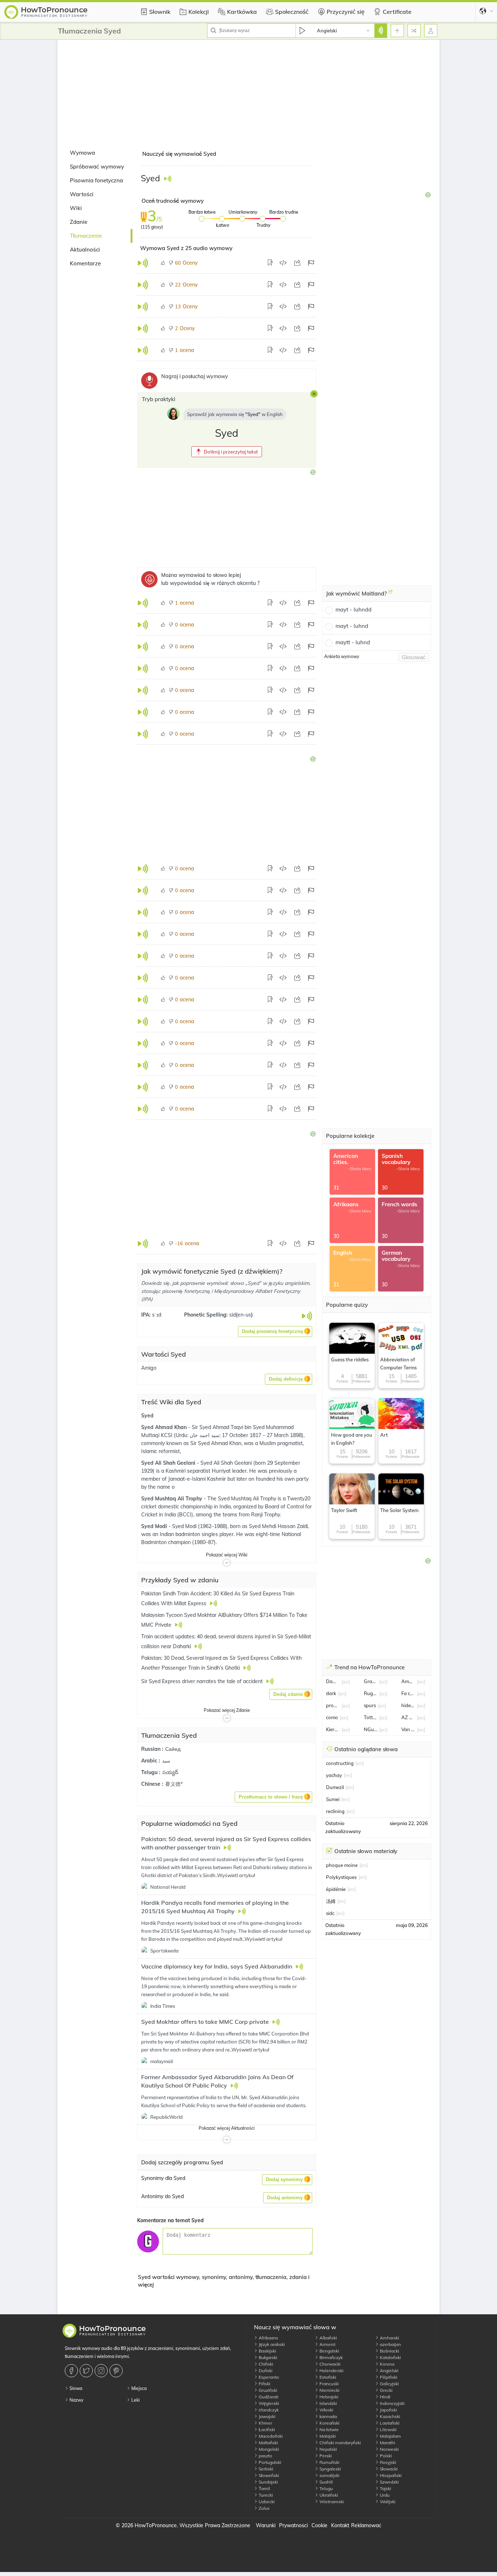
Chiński (265, 2364)
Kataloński (390, 2357)
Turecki (265, 2495)
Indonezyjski (392, 2403)
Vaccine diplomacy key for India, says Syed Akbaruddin (217, 1966)
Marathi (387, 2443)
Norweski (389, 2449)
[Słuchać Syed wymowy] (168, 179)
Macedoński (270, 2436)
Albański (328, 2338)
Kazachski (389, 2416)
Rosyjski (387, 2462)
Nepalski (328, 2449)
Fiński (264, 2384)
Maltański (268, 2443)
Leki (135, 2400)
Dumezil (335, 1787)
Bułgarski (267, 2357)
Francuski (329, 2384)
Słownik (160, 12)
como (332, 1717)
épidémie (336, 1889)
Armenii (327, 2344)
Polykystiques (341, 1877)
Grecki (386, 2390)
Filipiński (388, 2377)
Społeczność (292, 12)
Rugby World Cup (371, 1693)
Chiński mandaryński (340, 2443)
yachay (334, 1775)
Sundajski (268, 2482)
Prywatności (293, 2525)
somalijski (329, 2475)
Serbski (265, 2469)
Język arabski (271, 2344)
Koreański (329, 2423)
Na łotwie (329, 2429)
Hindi (385, 2397)
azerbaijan (390, 2344)
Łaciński (266, 2429)
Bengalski (329, 2351)
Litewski (388, 2429)
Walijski (387, 2502)
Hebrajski (328, 2397)
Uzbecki (266, 2502)
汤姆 (331, 1901)
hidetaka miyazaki (408, 1705)
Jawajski (267, 2416)
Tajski (385, 2488)
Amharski (389, 2338)
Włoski (326, 2410)
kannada (328, 2416)
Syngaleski (330, 2469)
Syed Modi (155, 1526)
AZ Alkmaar (408, 1717)
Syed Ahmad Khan (165, 1427)
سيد (166, 1761)
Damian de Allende (333, 1681)
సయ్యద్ (170, 1772)
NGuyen (371, 1729)
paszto (265, 2456)
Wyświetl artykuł (236, 1875)
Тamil (264, 2488)
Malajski (327, 2436)
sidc (330, 1913)
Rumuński (329, 2462)
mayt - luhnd (352, 626)
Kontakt (340, 2525)
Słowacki (388, 2469)
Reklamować (366, 2525)
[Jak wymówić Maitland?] (390, 594)
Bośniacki (389, 2351)
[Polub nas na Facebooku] (72, 2371)
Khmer (265, 2423)
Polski (385, 2456)
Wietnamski (331, 2502)
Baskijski (267, 2351)
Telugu (326, 2488)
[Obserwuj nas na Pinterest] (117, 2371)
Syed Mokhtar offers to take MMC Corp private (206, 2022)
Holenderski (331, 2371)
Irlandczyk (268, 2410)
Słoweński (268, 2475)
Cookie (319, 2525)
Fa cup (408, 1693)
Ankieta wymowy (342, 656)
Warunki (266, 2525)
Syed (147, 1416)
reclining (335, 1811)
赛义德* (174, 1784)
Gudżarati (268, 2397)
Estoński (327, 2377)
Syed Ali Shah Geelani (169, 1463)
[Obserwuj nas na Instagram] (102, 2371)
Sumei (333, 1799)
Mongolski (268, 2449)
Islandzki (328, 2403)
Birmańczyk (331, 2357)
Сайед (173, 1749)
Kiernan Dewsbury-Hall (333, 1729)
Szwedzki (389, 2482)
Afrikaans (268, 2338)
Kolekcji (199, 12)
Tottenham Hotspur (371, 1717)
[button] (227, 452)
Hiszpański (390, 2475)
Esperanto (268, 2377)
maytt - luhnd (353, 642)
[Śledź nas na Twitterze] (87, 2371)
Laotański (389, 2423)
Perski (325, 2456)
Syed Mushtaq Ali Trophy (172, 1499)
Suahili (326, 2482)
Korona (387, 2364)
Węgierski (268, 2403)
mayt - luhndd (353, 610)
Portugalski (269, 2462)
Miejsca (138, 2388)
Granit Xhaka (371, 1681)
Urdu (384, 2495)
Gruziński (267, 2390)
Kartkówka (242, 12)
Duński (265, 2371)
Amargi (408, 1681)
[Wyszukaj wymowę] (381, 31)
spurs (370, 1705)
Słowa (75, 2388)
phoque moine (342, 1865)
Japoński (388, 2410)
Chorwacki (329, 2364)
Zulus (264, 2508)
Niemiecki (329, 2390)
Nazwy (76, 2400)
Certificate (397, 12)
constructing (340, 1763)
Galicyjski (389, 2384)
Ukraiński (328, 2495)
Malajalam (390, 2436)
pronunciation (333, 1705)
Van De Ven (408, 1729)
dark (331, 1693)
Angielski (389, 2371)
